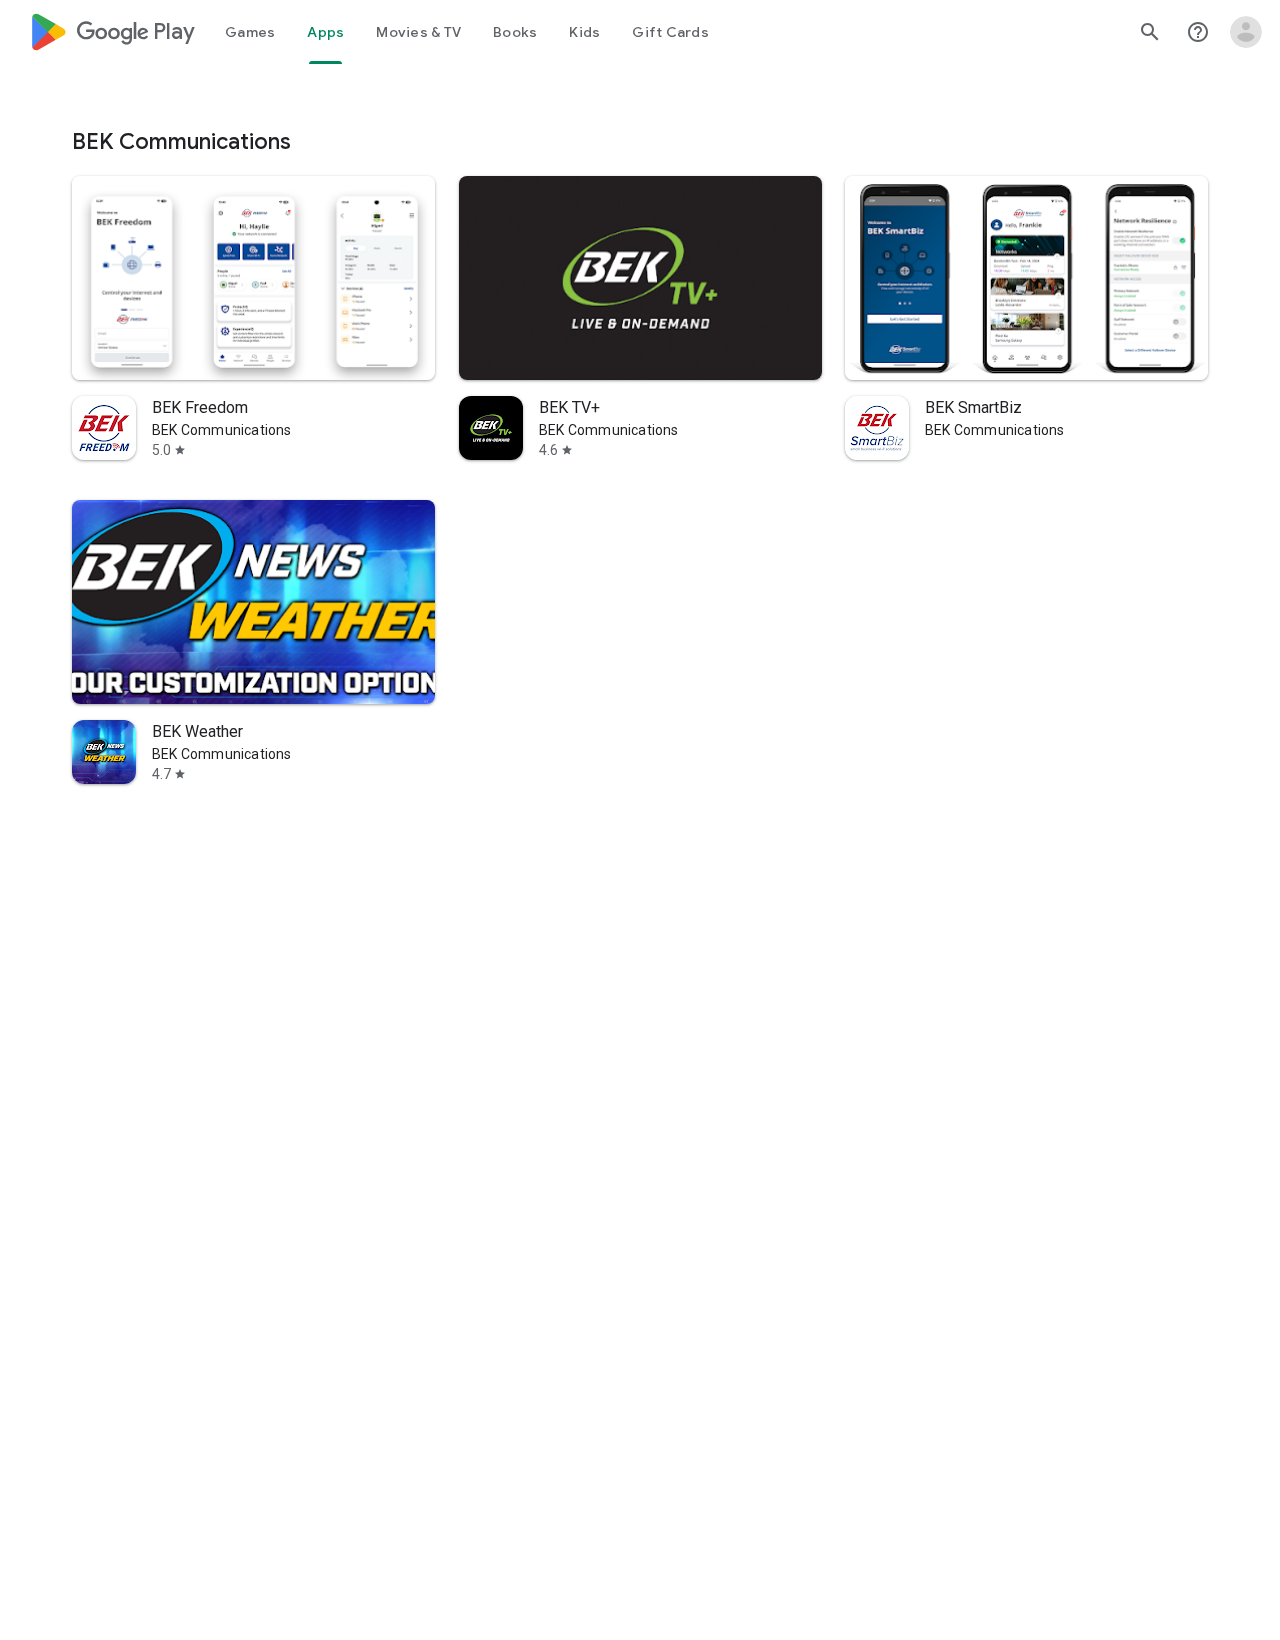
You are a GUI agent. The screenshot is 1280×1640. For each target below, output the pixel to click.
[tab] (250, 32)
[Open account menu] (1246, 32)
